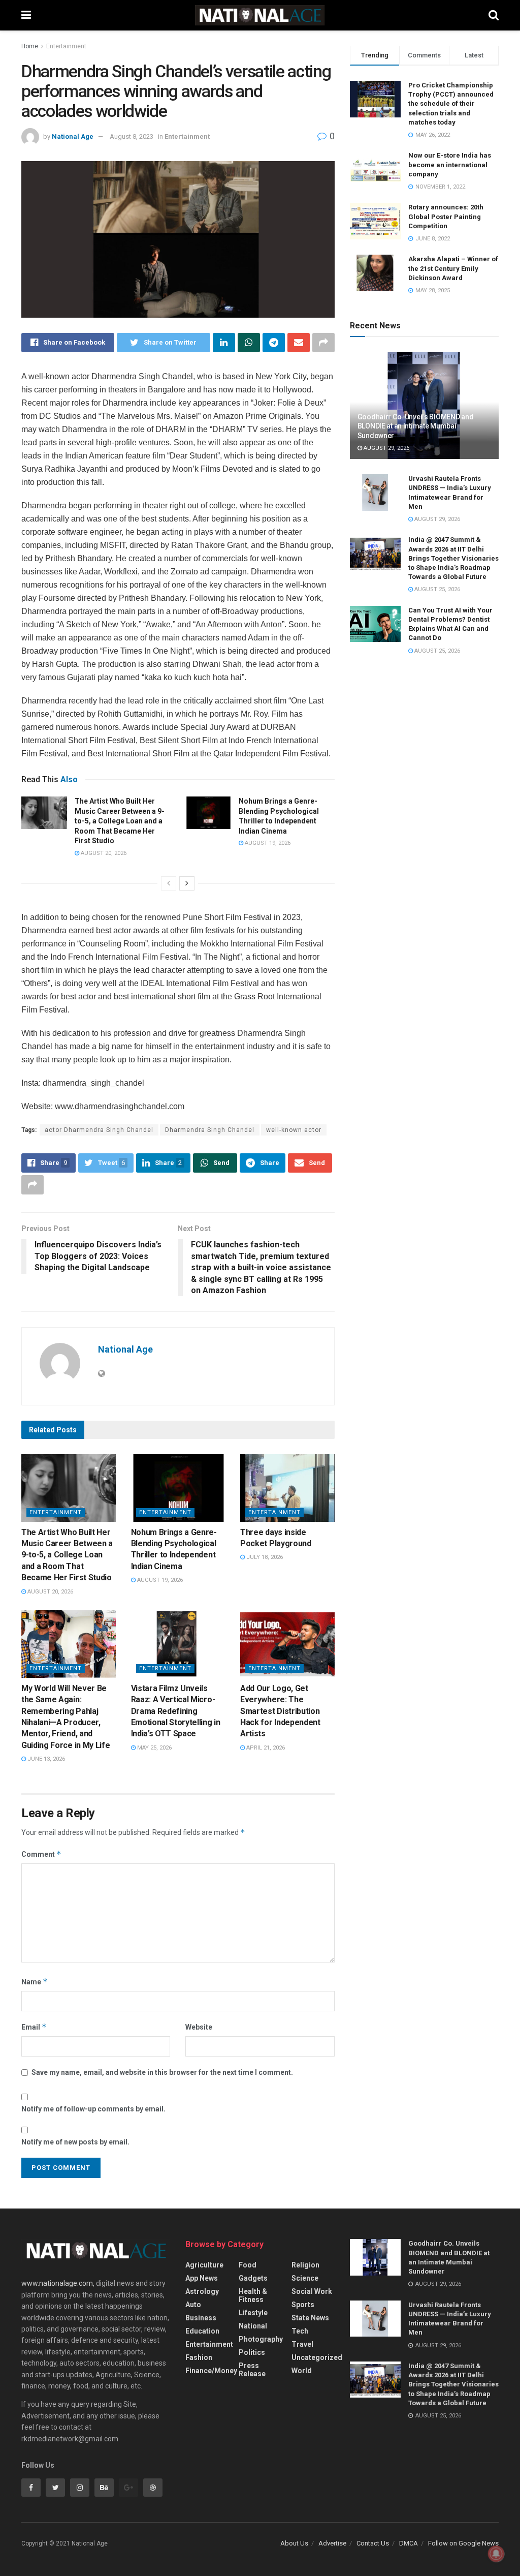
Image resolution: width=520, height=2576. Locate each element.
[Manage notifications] (496, 2554)
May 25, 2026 (154, 1748)
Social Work (312, 2291)
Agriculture (204, 2265)
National (253, 2326)
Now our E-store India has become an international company (450, 164)
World (302, 2371)
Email (34, 2027)
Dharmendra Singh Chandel (210, 1130)
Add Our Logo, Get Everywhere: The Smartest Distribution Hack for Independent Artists (280, 1711)
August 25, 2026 (436, 589)
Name (35, 1982)
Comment (41, 1854)
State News (310, 2318)
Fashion (199, 2357)
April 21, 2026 (265, 1748)
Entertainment (66, 46)
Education (202, 2331)
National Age (73, 136)
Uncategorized (317, 2357)
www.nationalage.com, (58, 2283)
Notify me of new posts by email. (75, 2142)
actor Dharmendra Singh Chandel (99, 1130)
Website (199, 2027)
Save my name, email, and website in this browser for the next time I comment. (162, 2072)
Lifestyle (253, 2313)
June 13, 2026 (45, 1759)
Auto (193, 2305)
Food (248, 2265)
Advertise (332, 2543)
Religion (305, 2265)
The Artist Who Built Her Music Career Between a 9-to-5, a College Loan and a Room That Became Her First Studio (120, 821)
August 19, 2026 (267, 843)
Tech (300, 2331)
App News (202, 2278)
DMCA (409, 2543)
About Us (294, 2543)
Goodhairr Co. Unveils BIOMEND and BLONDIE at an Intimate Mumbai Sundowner (416, 426)
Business (201, 2318)
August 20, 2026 (103, 853)
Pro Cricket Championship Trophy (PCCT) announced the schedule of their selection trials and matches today (451, 104)
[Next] (187, 883)
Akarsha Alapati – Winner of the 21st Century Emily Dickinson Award (453, 268)
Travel (302, 2344)
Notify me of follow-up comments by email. (93, 2109)
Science (305, 2278)
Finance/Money (211, 2371)
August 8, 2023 (132, 136)
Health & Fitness (253, 2295)
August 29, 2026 (386, 448)
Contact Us (373, 2543)
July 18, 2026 (264, 1557)
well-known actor (294, 1130)
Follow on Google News (463, 2543)
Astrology (202, 2291)
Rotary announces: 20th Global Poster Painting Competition (446, 216)
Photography (261, 2339)
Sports (303, 2305)
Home (30, 46)
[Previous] (169, 883)
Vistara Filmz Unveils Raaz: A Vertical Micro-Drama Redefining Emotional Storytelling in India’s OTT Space (176, 1711)
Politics (252, 2352)
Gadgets (253, 2278)
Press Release (252, 2370)
